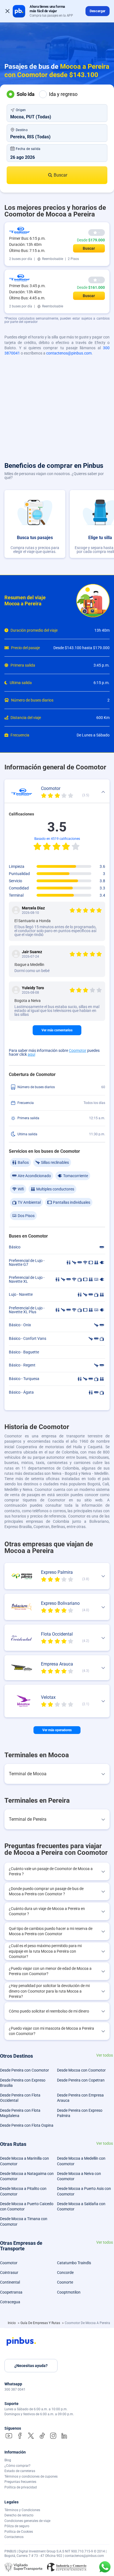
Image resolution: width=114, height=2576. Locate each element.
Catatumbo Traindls (74, 2263)
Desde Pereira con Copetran (81, 2080)
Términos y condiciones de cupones (31, 2476)
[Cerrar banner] (7, 11)
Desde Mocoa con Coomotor (81, 2070)
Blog (8, 2460)
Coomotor (78, 1050)
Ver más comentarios (57, 1030)
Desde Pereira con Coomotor (24, 2070)
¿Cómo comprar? (17, 2466)
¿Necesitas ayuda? (31, 2366)
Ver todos (105, 2055)
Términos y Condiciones (22, 2510)
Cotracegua (10, 2302)
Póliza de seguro (17, 2526)
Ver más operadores (57, 1730)
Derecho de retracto (19, 2515)
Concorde (65, 2273)
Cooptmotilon (69, 2292)
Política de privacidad (21, 2487)
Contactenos (14, 2537)
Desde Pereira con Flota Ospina (27, 2125)
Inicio (12, 2323)
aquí (31, 1054)
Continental (10, 2282)
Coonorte (65, 2282)
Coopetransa (11, 2292)
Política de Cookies (19, 2532)
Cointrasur (9, 2273)
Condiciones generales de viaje (27, 2521)
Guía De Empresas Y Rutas (41, 2323)
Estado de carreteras (20, 2471)
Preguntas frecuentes (20, 2482)
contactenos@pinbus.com (69, 353)
